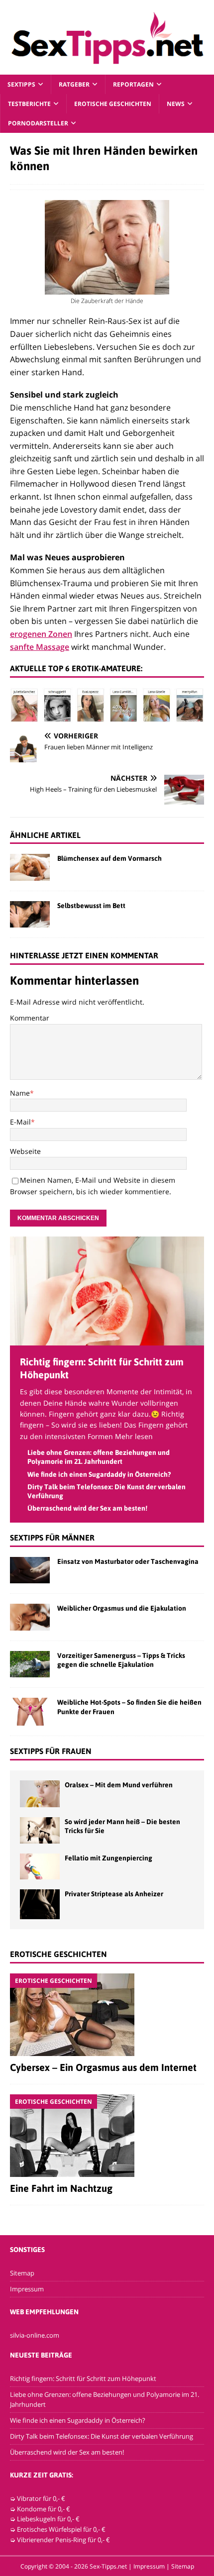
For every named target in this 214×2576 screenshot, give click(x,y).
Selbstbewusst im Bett (91, 906)
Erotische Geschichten (113, 104)
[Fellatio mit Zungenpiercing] (40, 1866)
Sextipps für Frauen (51, 1751)
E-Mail (20, 1122)
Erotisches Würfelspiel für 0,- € (61, 2529)
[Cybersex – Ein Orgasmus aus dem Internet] (107, 2015)
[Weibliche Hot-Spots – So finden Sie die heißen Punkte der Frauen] (30, 1712)
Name (20, 1093)
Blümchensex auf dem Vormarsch (109, 858)
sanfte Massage (40, 647)
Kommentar (30, 1018)
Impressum (27, 2289)
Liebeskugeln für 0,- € (48, 2519)
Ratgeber (74, 84)
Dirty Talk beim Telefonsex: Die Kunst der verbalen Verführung (102, 2436)
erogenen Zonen (41, 634)
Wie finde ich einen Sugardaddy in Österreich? (99, 1474)
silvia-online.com (35, 2335)
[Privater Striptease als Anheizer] (40, 1904)
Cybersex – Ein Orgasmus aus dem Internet (103, 2067)
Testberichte (29, 104)
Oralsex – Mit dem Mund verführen (119, 1785)
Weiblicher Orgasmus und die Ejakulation (122, 1608)
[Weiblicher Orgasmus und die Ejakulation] (30, 1617)
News (176, 104)
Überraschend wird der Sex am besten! (87, 1508)
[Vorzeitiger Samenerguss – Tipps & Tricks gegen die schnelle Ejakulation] (30, 1664)
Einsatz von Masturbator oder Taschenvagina (128, 1561)
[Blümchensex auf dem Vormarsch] (30, 867)
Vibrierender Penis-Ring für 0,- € (63, 2540)
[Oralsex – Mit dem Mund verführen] (40, 1794)
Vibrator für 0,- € (41, 2498)
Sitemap (22, 2273)
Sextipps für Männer (52, 1538)
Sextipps (21, 84)
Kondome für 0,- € (44, 2509)
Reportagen (133, 84)
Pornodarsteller (38, 123)
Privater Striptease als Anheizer (114, 1894)
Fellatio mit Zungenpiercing (108, 1858)
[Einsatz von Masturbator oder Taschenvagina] (30, 1570)
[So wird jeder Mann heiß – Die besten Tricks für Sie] (40, 1830)
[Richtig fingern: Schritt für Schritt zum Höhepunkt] (107, 1340)
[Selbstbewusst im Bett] (30, 914)
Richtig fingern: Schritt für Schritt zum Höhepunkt (83, 2378)
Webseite (25, 1151)
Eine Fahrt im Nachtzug (61, 2188)
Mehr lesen (134, 1436)
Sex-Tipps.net (108, 2566)
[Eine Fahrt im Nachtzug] (107, 2136)
